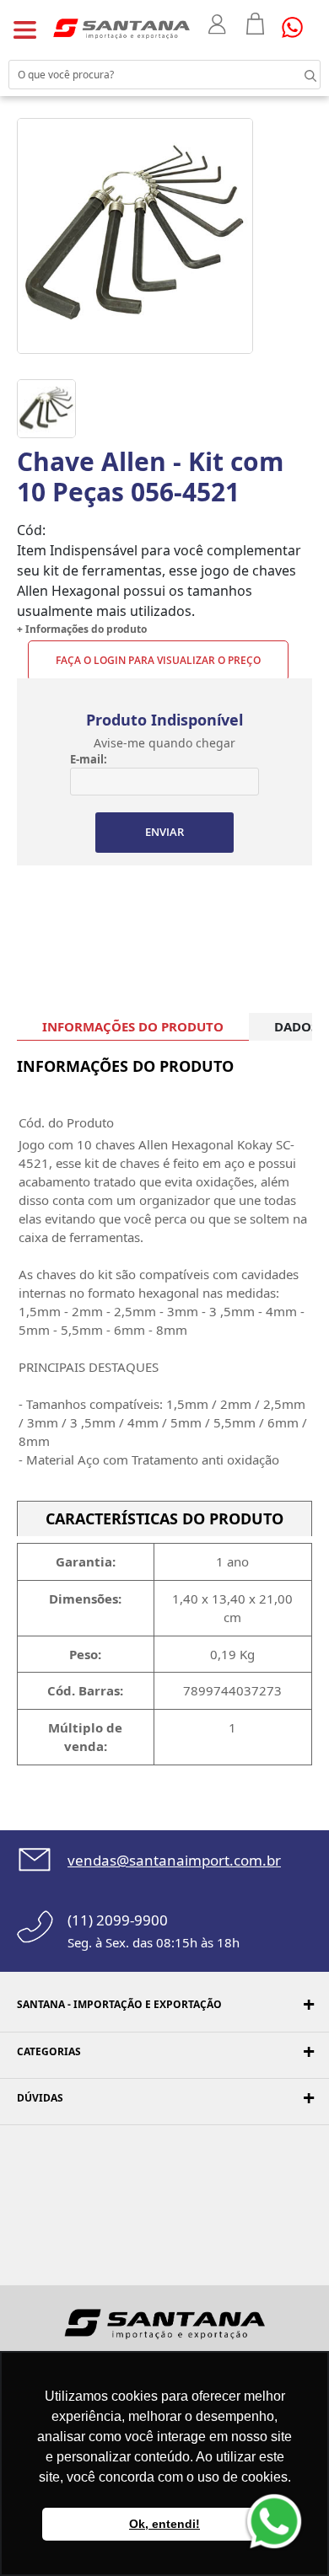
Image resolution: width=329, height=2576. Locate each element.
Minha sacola (256, 24)
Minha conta (219, 24)
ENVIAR (164, 832)
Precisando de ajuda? (298, 27)
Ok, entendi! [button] (164, 2524)
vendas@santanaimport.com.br (174, 1860)
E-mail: (89, 759)
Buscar (295, 74)
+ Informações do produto (82, 629)
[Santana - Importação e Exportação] (121, 28)
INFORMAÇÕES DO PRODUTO (133, 1026)
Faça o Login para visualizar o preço (158, 660)
